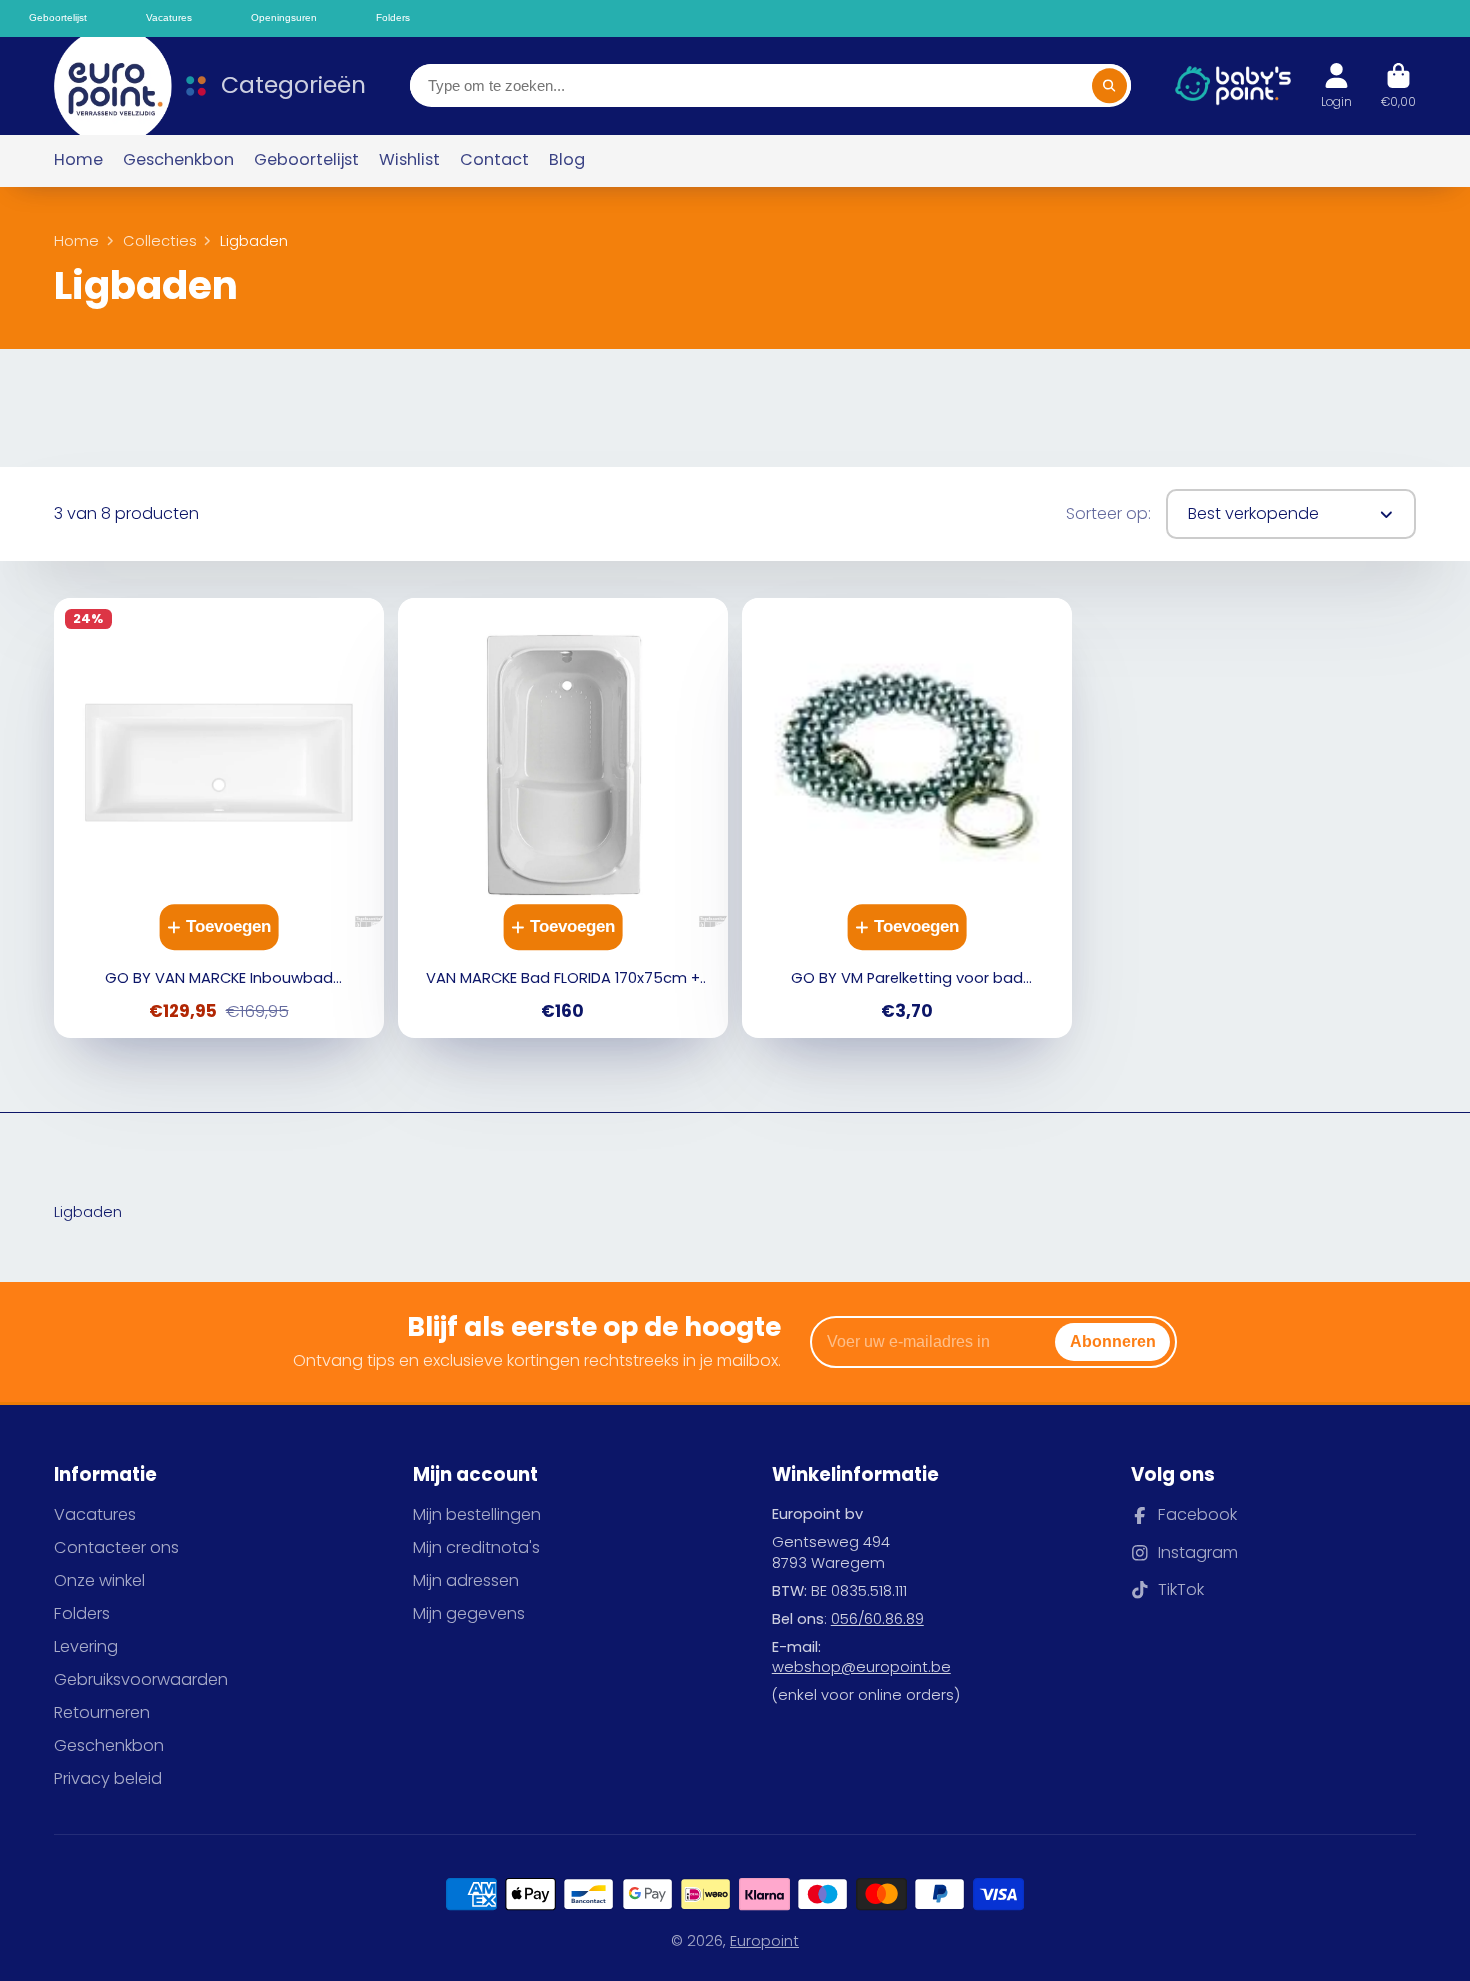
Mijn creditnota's (476, 1548)
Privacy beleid (108, 1779)
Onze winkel (99, 1581)
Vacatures (95, 1515)
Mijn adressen (466, 1581)
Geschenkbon (178, 159)
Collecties (160, 241)
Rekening (1336, 86)
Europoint (764, 1941)
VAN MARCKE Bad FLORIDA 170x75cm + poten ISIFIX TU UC (562, 818)
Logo (103, 86)
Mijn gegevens (469, 1614)
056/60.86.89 (877, 1619)
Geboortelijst (306, 159)
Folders (82, 1614)
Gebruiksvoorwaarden (141, 1680)
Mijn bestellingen (477, 1515)
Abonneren (1113, 1341)
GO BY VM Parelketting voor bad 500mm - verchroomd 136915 (906, 818)
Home (78, 159)
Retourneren (102, 1713)
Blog (567, 159)
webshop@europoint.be (861, 1667)
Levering (86, 1647)
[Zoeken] (1109, 85)
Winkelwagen (1398, 86)
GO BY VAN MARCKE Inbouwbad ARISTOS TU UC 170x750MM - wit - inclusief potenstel (218, 818)
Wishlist (409, 159)
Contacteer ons (116, 1548)
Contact (494, 159)
